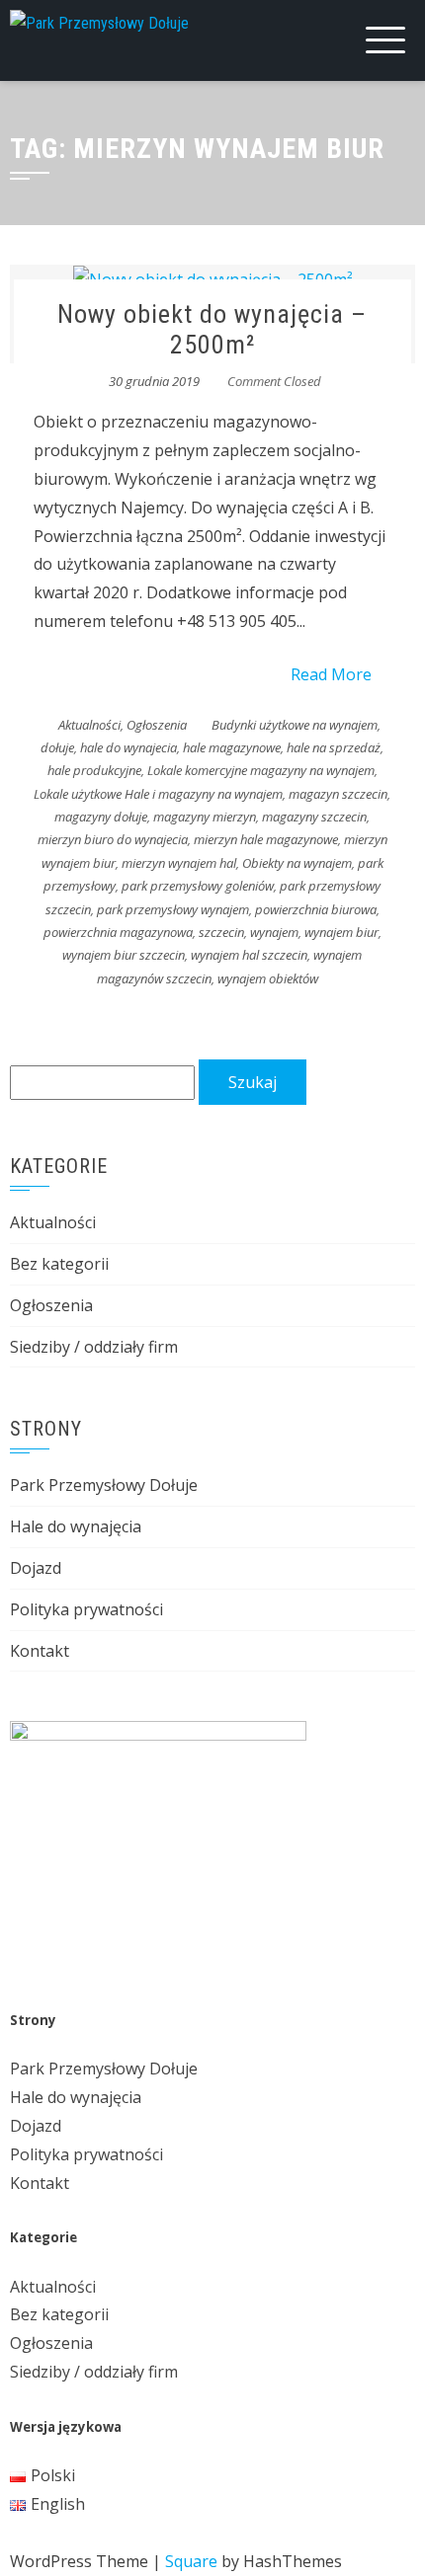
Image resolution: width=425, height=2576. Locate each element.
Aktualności (89, 725)
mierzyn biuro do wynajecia (113, 839)
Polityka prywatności (86, 1609)
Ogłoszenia (157, 725)
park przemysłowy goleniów (198, 886)
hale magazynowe (232, 747)
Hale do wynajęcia (76, 1526)
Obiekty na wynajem (297, 863)
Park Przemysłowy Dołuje (104, 1485)
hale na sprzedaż (334, 747)
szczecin (221, 932)
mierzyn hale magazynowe (266, 839)
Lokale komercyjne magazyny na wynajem (261, 770)
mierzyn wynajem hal (179, 863)
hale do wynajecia (128, 747)
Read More (331, 674)
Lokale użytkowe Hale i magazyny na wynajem (158, 794)
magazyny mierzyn (205, 817)
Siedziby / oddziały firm (94, 1347)
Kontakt (40, 1651)
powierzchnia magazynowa (118, 932)
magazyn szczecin (338, 794)
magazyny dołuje (101, 817)
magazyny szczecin (314, 817)
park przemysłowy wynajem (173, 909)
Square (191, 2561)
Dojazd (36, 1568)
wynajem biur (341, 932)
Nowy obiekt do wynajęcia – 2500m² (212, 329)
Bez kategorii (59, 1264)
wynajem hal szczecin (249, 955)
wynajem (274, 932)
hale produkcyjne (94, 770)
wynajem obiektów (268, 978)
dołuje (57, 747)
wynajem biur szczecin (124, 955)
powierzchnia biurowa (316, 909)
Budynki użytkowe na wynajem (295, 725)
